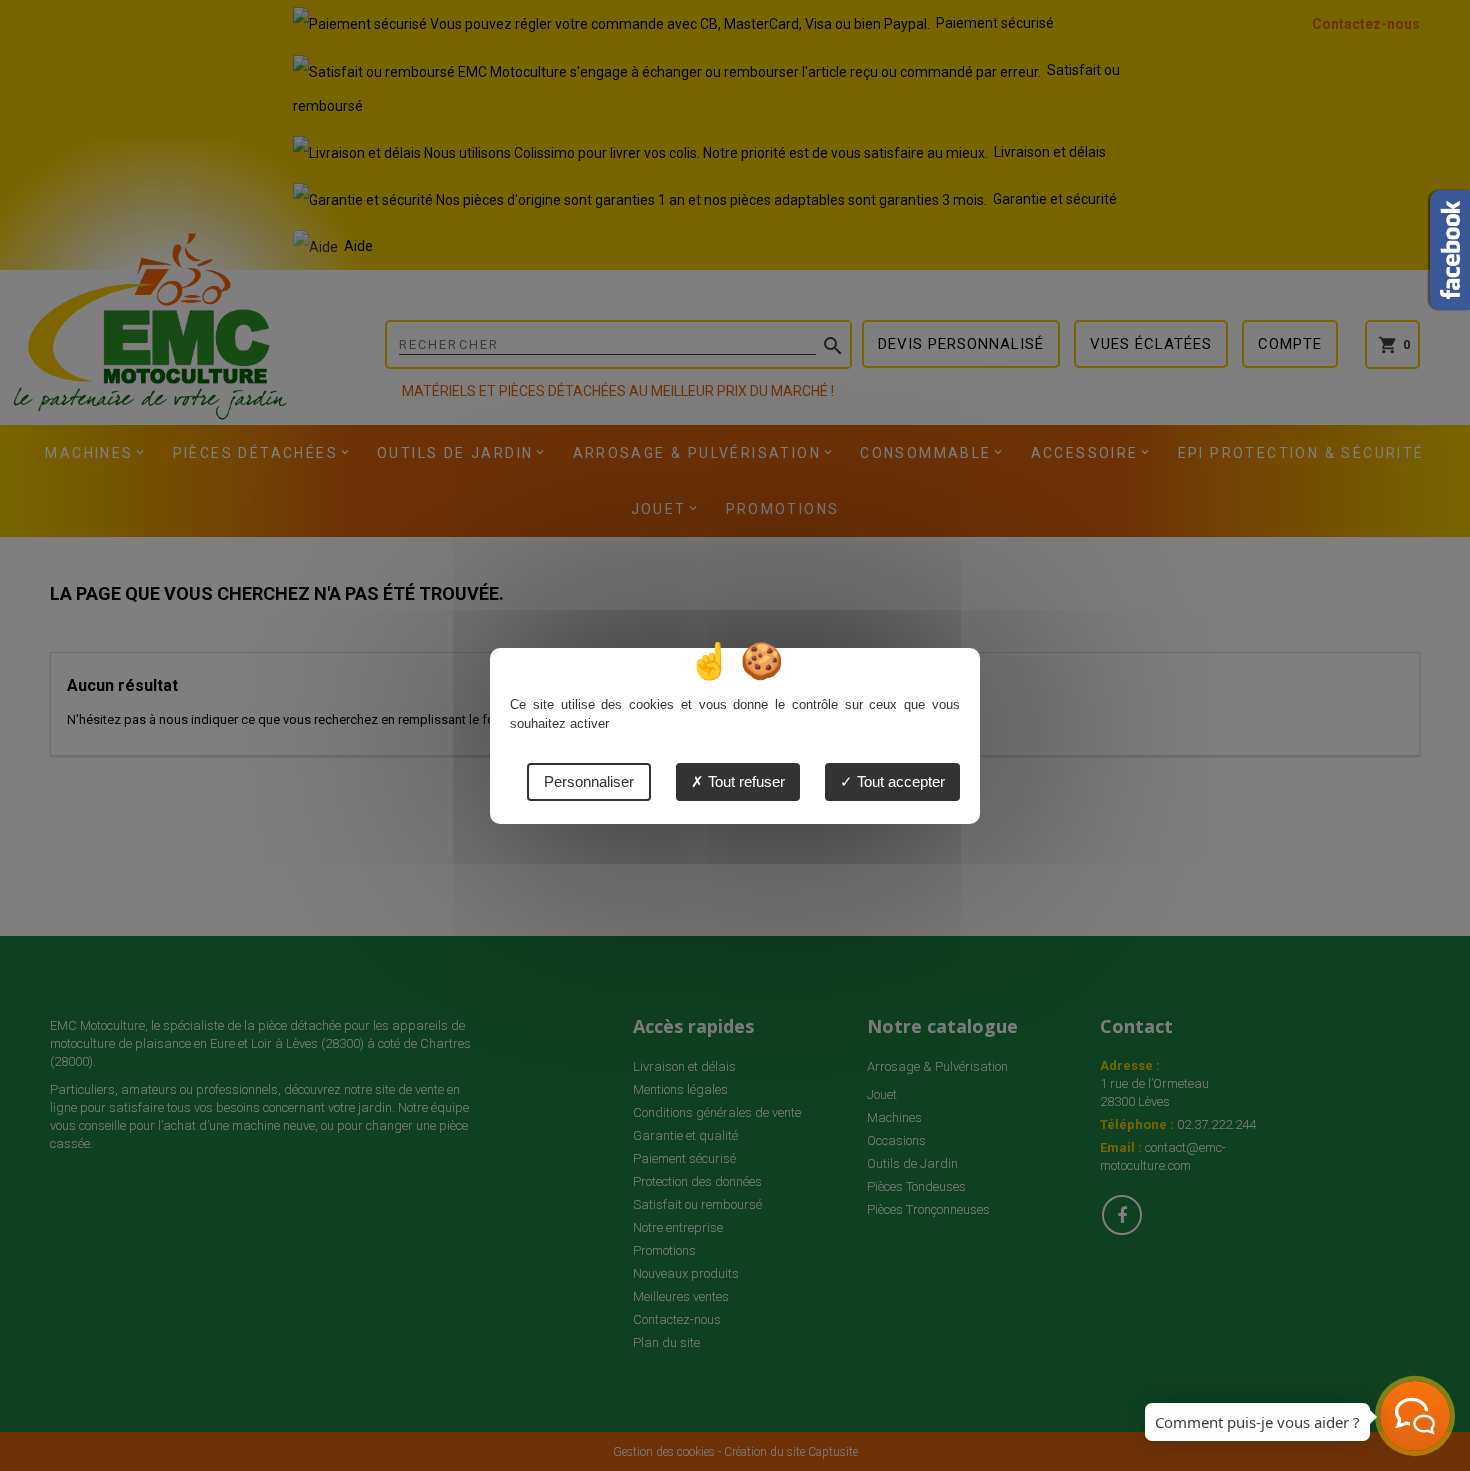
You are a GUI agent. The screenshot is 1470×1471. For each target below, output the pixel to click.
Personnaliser (589, 781)
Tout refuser (744, 781)
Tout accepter (899, 781)
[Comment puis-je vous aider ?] (1415, 1416)
